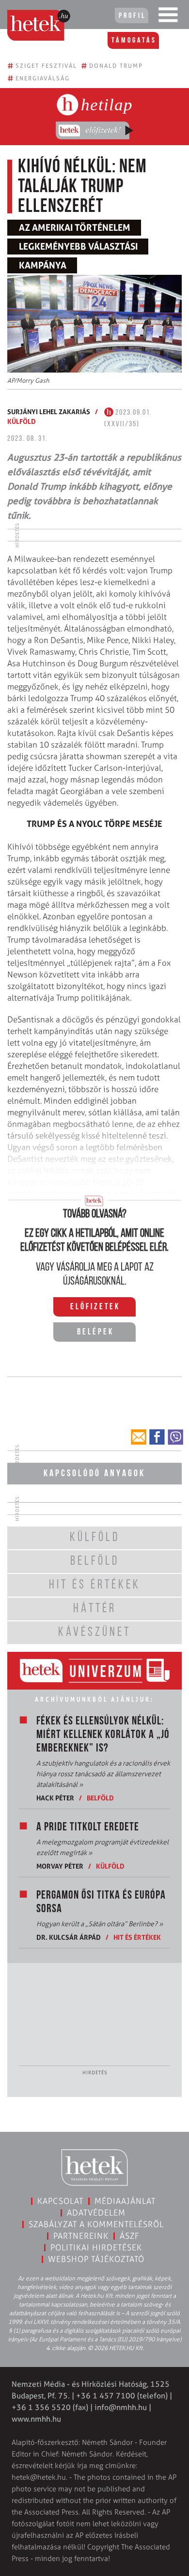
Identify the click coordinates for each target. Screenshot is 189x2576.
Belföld (100, 1798)
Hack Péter (55, 1798)
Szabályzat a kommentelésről (96, 2224)
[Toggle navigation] (168, 17)
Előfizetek (95, 1307)
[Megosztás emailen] (139, 1437)
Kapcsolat (60, 2201)
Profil (132, 16)
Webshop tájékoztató (96, 2259)
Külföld (22, 421)
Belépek (95, 1333)
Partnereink (81, 2236)
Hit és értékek (137, 1937)
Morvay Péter (60, 1866)
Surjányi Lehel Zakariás (49, 412)
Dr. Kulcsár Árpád (69, 1937)
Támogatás (134, 41)
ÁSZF (130, 2236)
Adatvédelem (96, 2213)
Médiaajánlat (125, 2201)
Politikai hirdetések (96, 2247)
